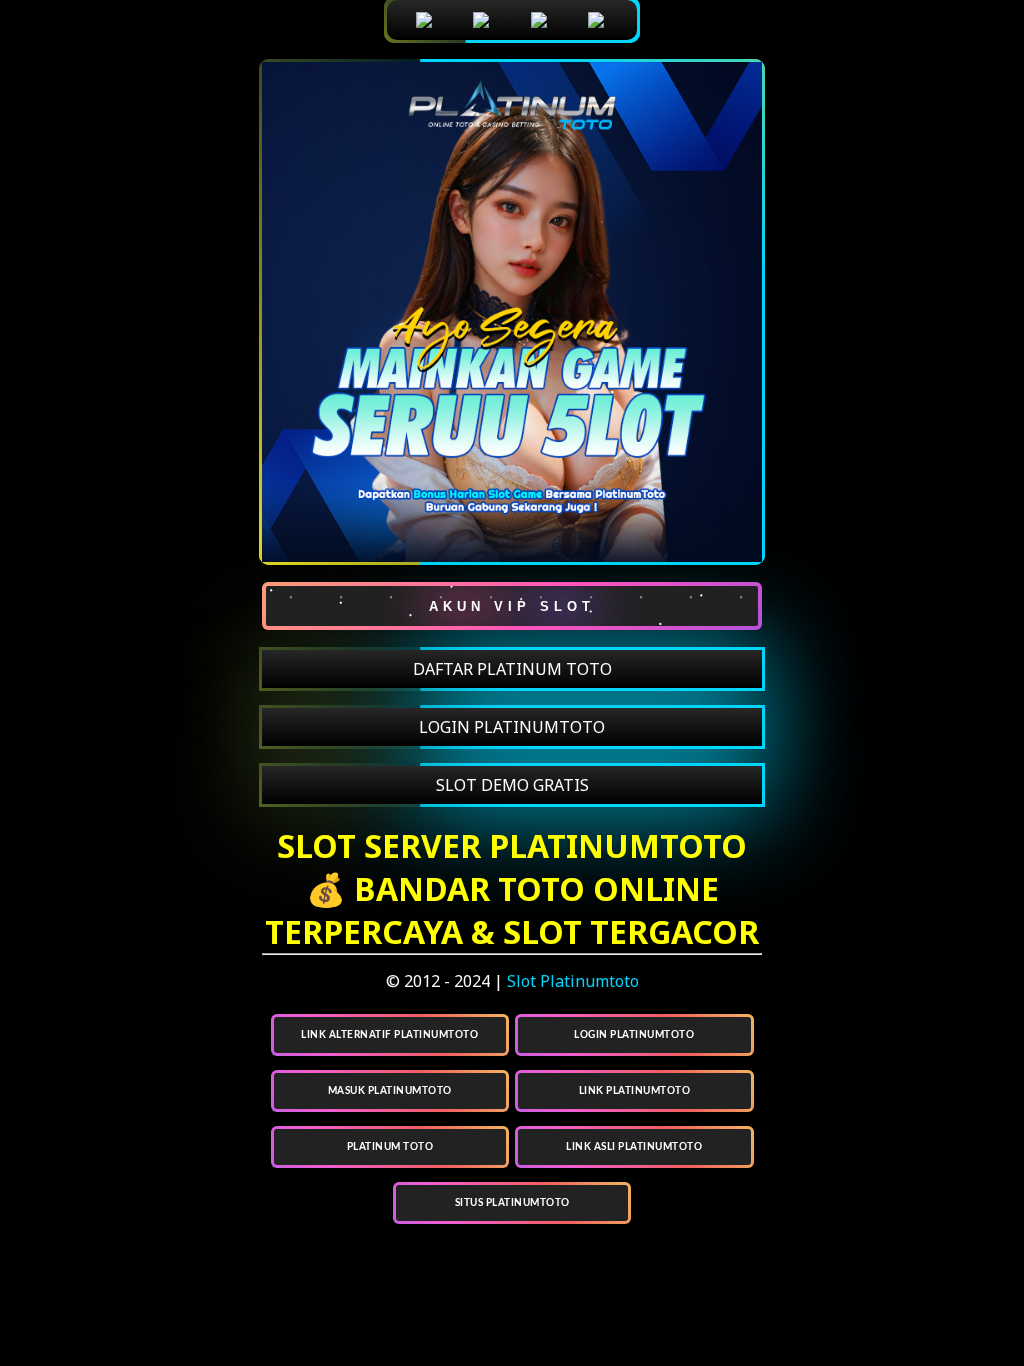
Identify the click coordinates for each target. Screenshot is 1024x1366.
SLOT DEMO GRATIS (512, 785)
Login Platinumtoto (634, 1035)
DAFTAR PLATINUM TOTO (512, 669)
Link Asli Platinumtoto (634, 1147)
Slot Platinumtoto (573, 981)
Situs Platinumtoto (512, 1203)
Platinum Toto (390, 1147)
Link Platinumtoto (635, 1091)
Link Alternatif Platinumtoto (389, 1035)
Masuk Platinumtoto (390, 1091)
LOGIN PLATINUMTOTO (512, 727)
